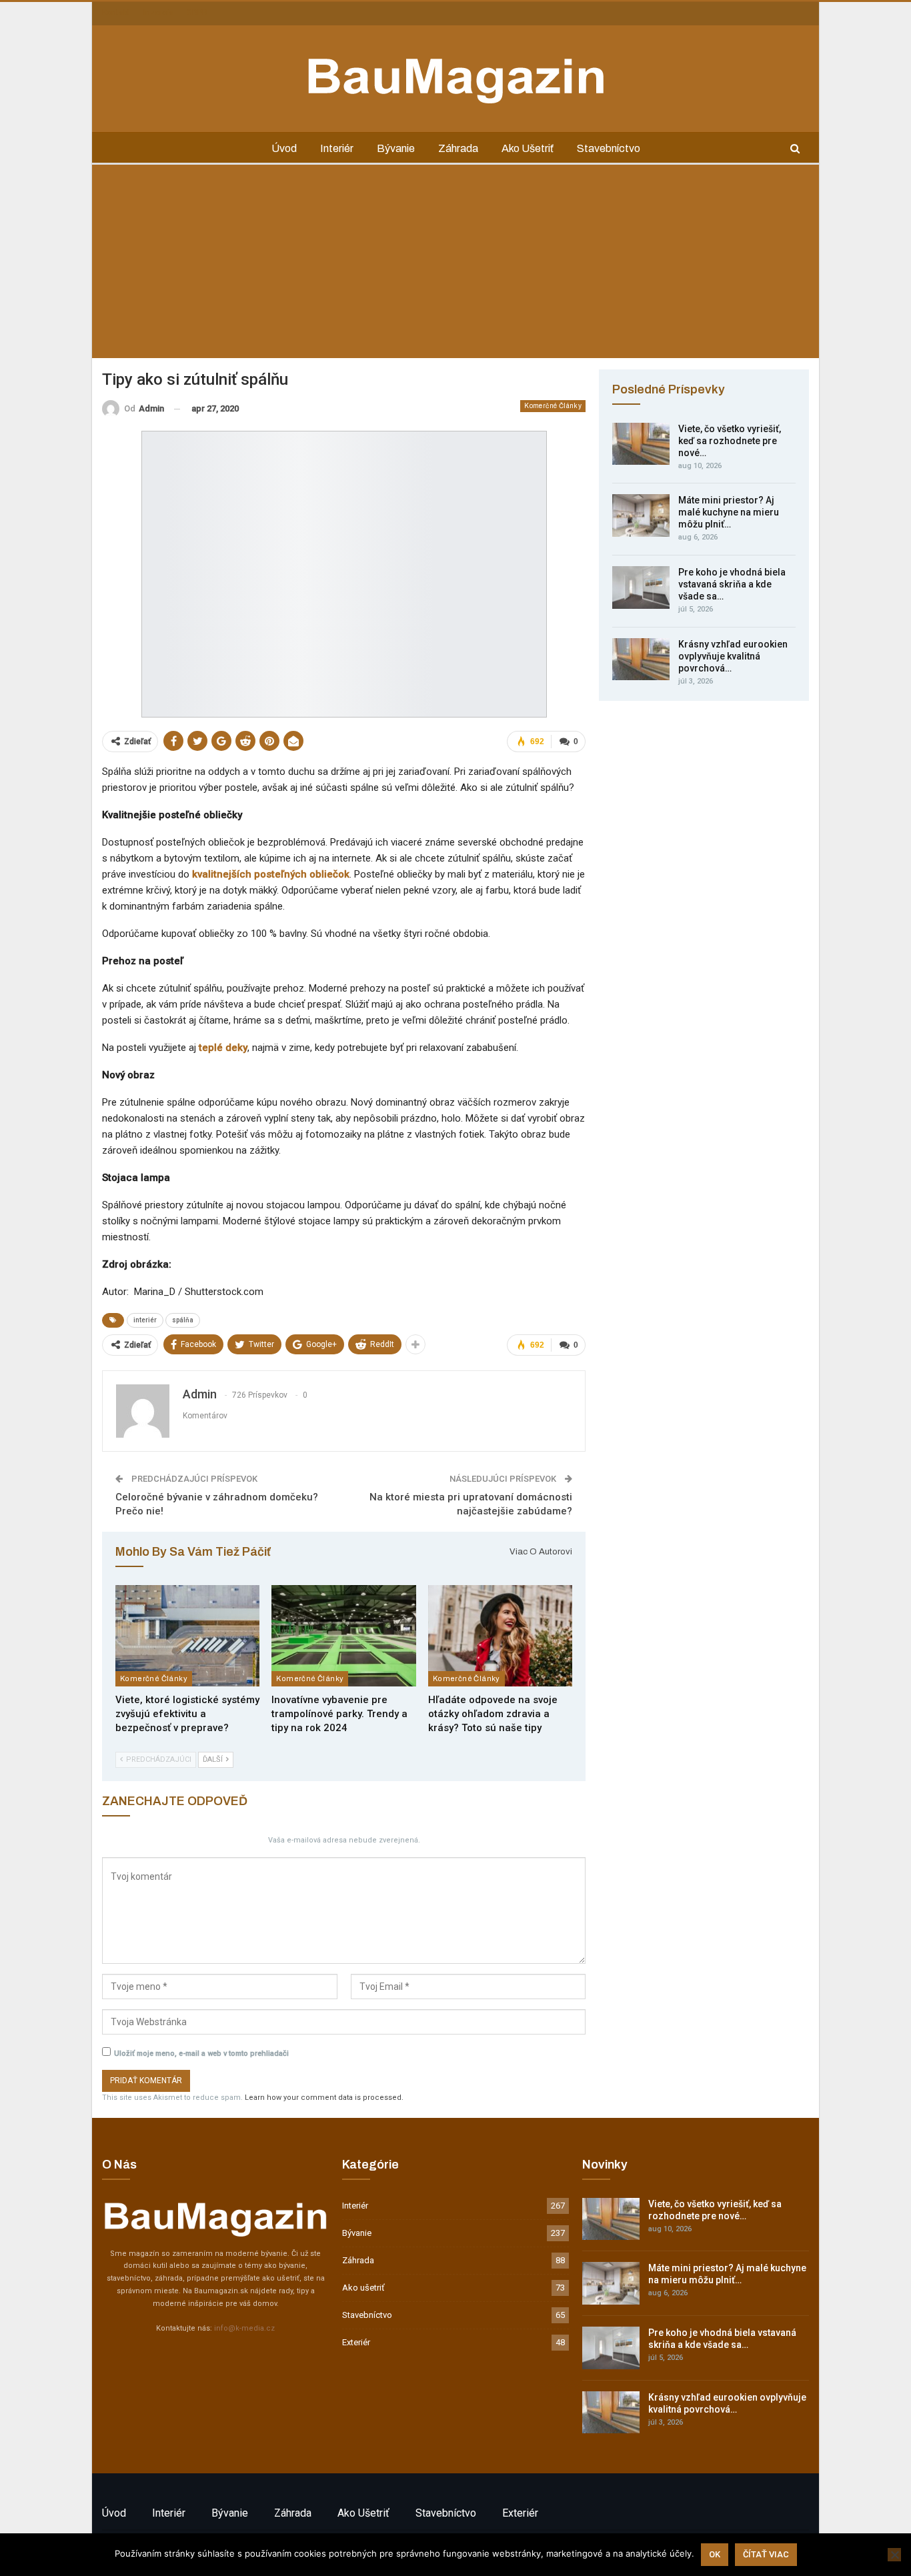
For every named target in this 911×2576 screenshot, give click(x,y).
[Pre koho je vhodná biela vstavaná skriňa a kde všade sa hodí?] (641, 587)
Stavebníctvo (609, 148)
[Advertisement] (455, 265)
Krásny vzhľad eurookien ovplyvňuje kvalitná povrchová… (733, 656)
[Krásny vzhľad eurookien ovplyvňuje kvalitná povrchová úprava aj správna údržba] (641, 660)
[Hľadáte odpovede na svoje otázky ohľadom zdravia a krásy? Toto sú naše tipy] (500, 1635)
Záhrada (458, 148)
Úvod (284, 148)
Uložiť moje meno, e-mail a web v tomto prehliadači (201, 2054)
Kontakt (116, 13)
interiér (145, 1320)
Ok (715, 2554)
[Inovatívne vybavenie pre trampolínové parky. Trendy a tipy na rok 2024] (343, 1635)
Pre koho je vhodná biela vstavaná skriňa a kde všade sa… (732, 584)
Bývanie (396, 148)
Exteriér (356, 2342)
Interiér (337, 148)
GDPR (197, 13)
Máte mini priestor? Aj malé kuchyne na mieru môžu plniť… (729, 512)
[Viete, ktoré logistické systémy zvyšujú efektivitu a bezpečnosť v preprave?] (187, 1635)
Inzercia (158, 13)
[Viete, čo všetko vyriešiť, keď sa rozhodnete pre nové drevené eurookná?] (641, 444)
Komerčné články (553, 406)
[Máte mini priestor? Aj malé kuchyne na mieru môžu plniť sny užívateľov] (641, 515)
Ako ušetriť (528, 148)
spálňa (183, 1320)
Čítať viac (766, 2554)
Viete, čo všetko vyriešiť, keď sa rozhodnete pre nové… (730, 441)
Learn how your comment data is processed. (324, 2098)
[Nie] (894, 2555)
